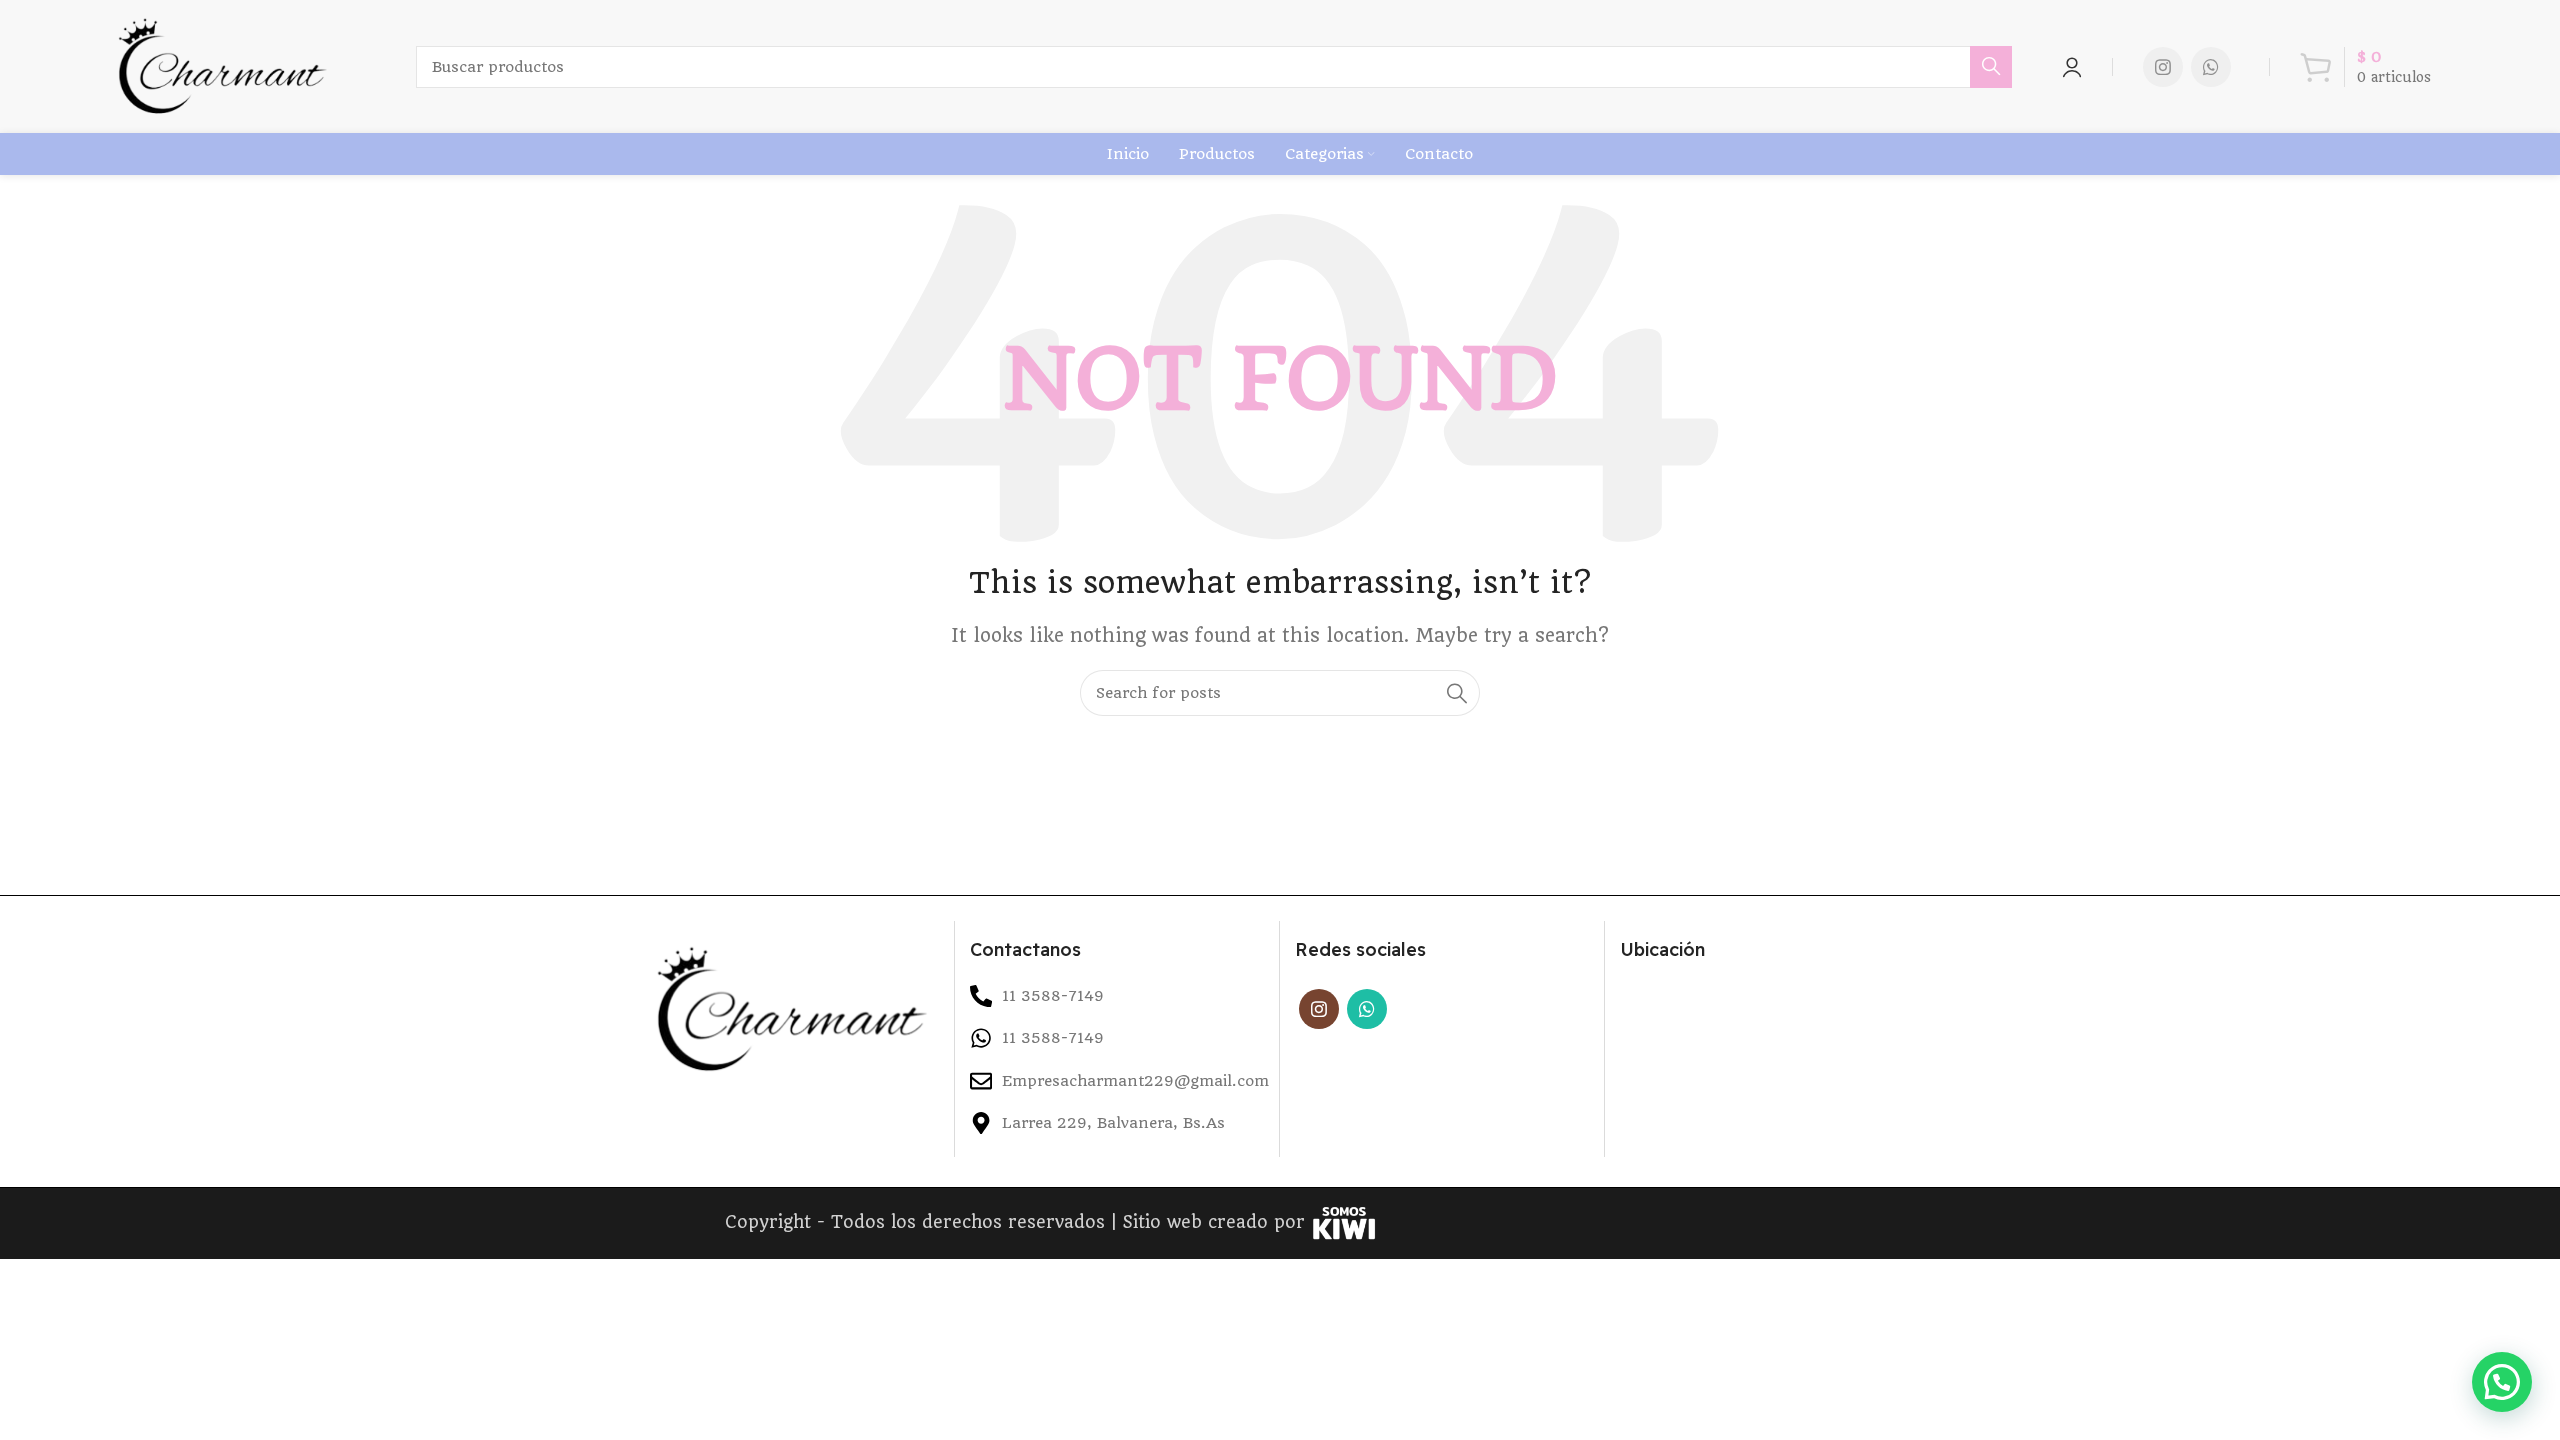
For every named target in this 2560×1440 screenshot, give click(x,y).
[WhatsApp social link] (2211, 67)
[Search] (1991, 67)
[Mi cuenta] (2072, 67)
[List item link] (1117, 1038)
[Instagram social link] (2163, 67)
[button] (2502, 1382)
